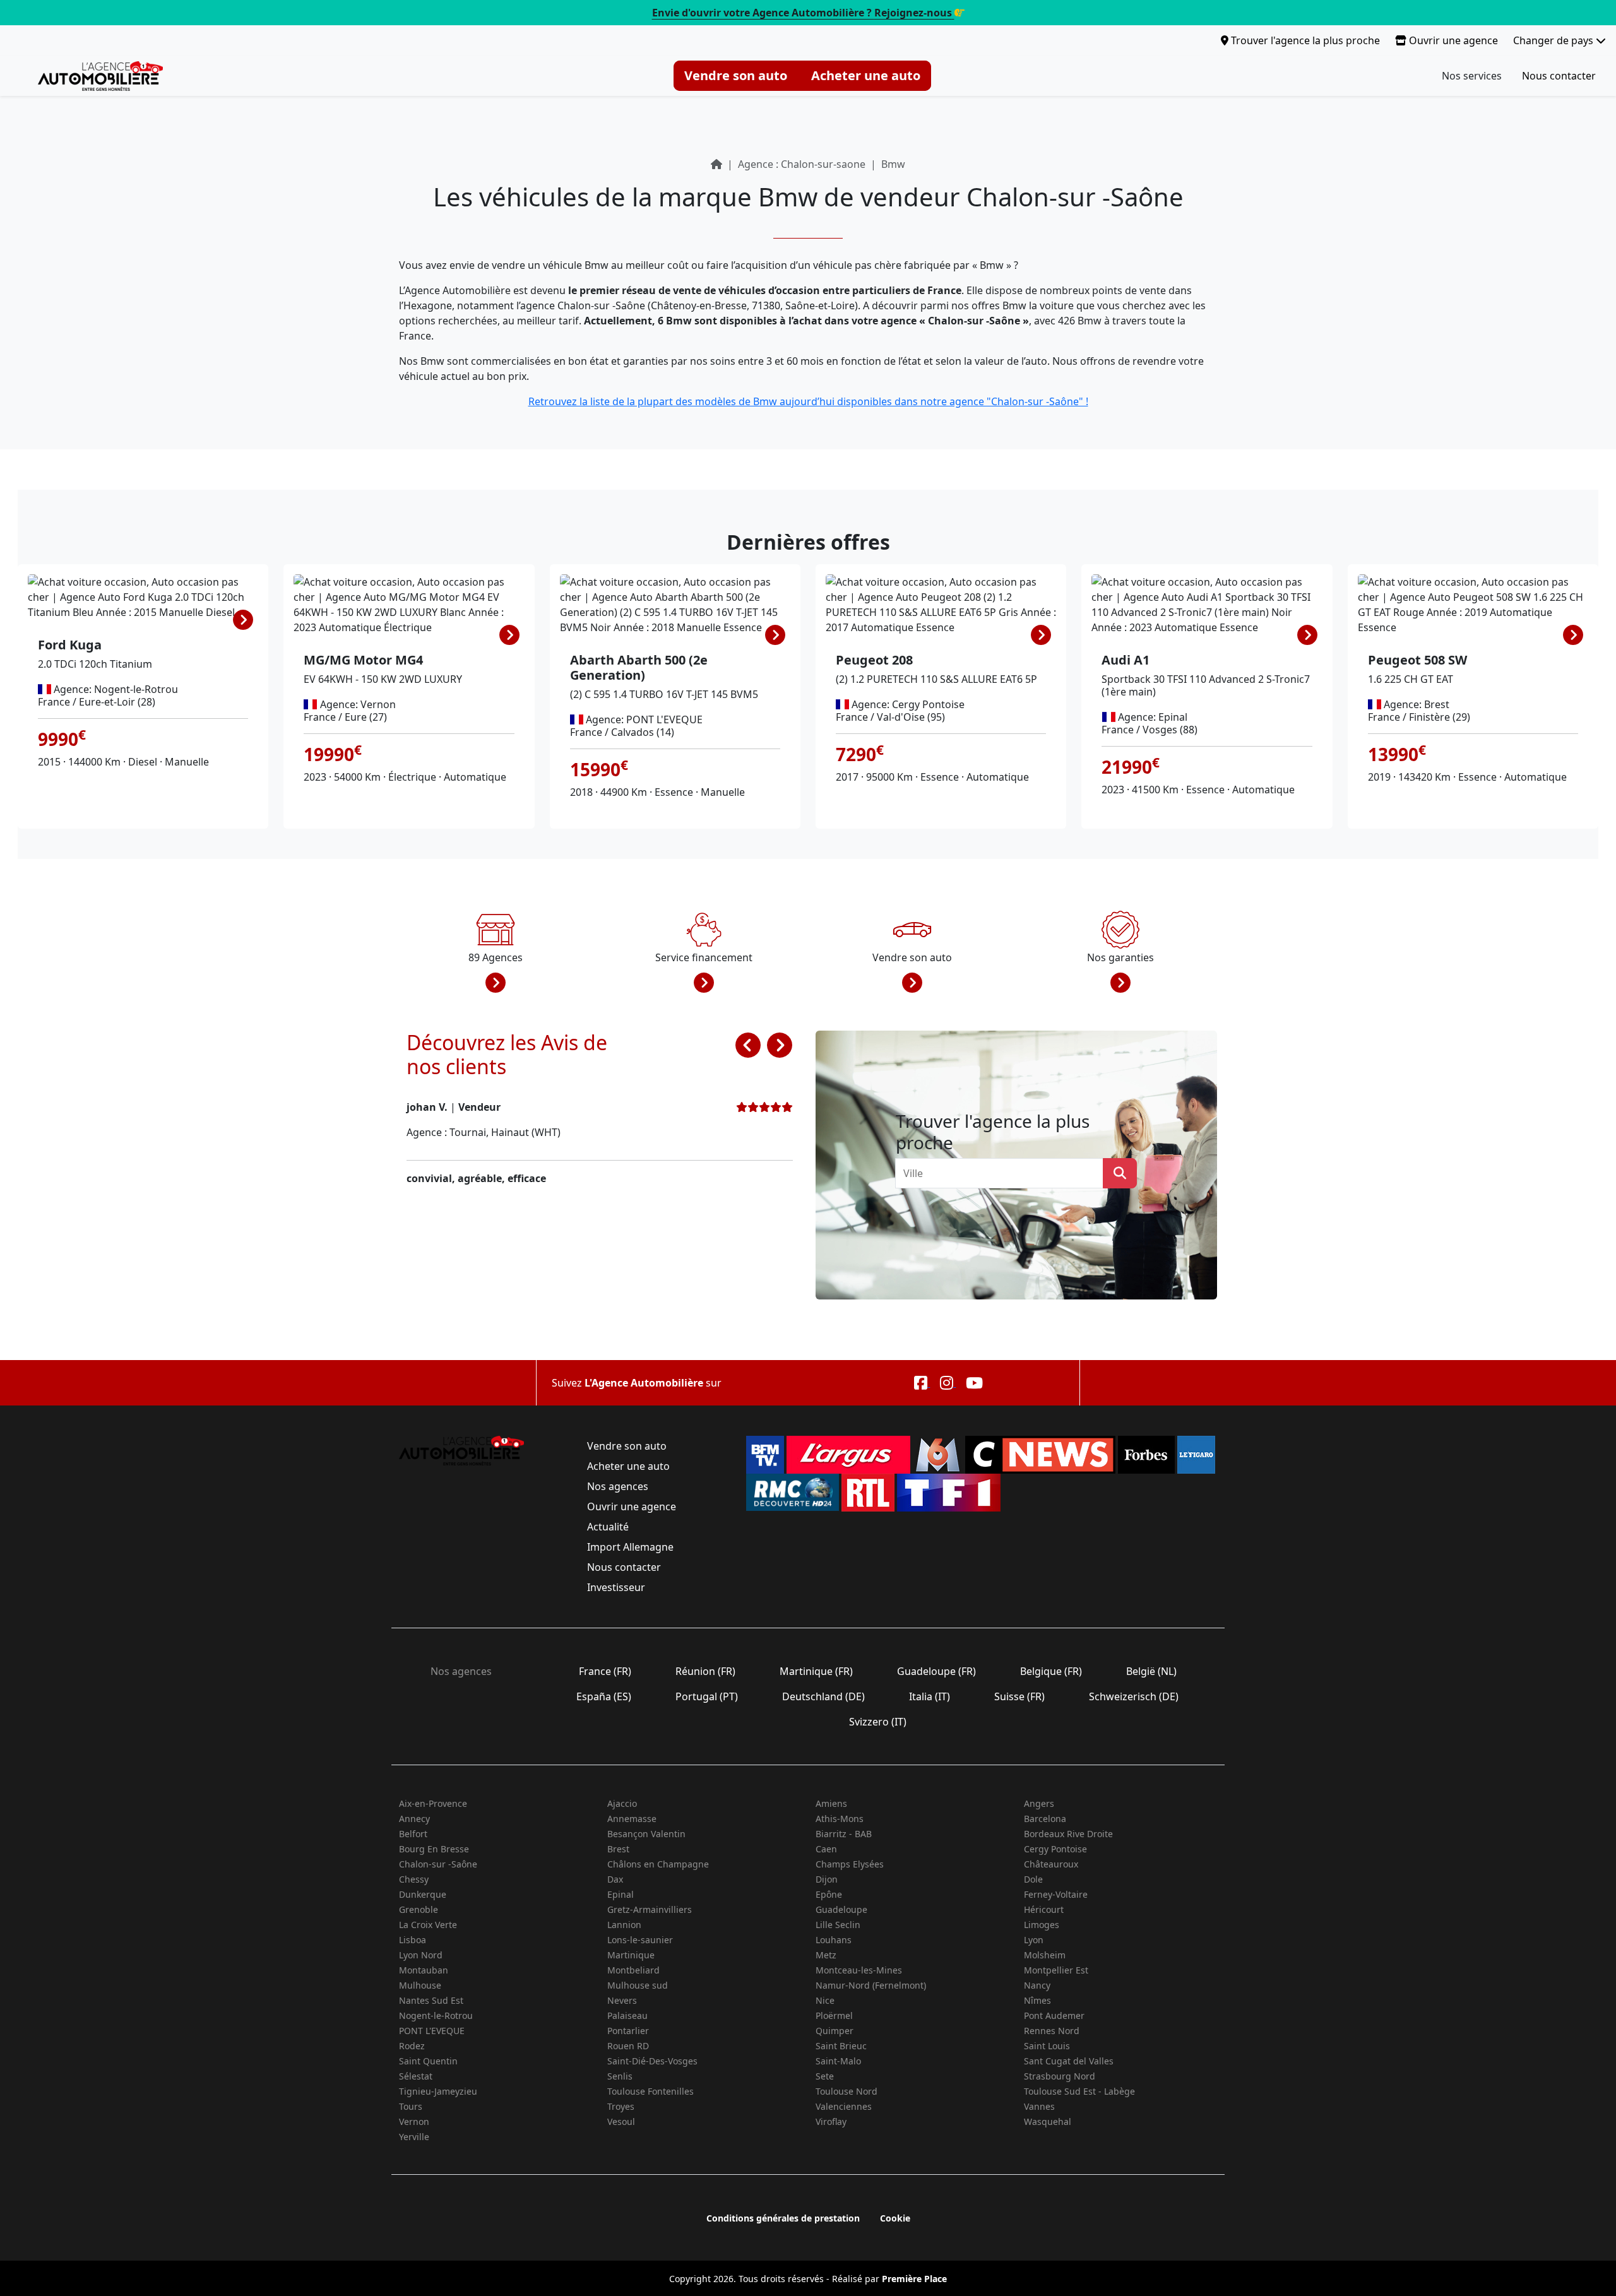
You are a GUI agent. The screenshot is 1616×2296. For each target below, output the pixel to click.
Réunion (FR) (705, 1671)
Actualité (608, 1527)
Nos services (1472, 76)
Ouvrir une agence (1452, 40)
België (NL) (1151, 1671)
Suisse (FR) (1019, 1696)
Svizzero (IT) (878, 1722)
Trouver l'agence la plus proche (1304, 40)
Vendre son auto (736, 75)
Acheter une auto (866, 75)
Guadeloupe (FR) (936, 1671)
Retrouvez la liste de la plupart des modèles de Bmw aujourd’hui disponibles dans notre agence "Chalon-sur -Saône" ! (808, 401)
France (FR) (605, 1671)
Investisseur (616, 1587)
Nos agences (618, 1486)
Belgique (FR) (1051, 1671)
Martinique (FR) (816, 1671)
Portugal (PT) (707, 1696)
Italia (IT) (930, 1696)
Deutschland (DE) (823, 1696)
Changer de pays (1554, 40)
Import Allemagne (630, 1547)
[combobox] (1003, 1173)
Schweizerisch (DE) (1134, 1696)
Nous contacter (1559, 76)
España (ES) (604, 1696)
